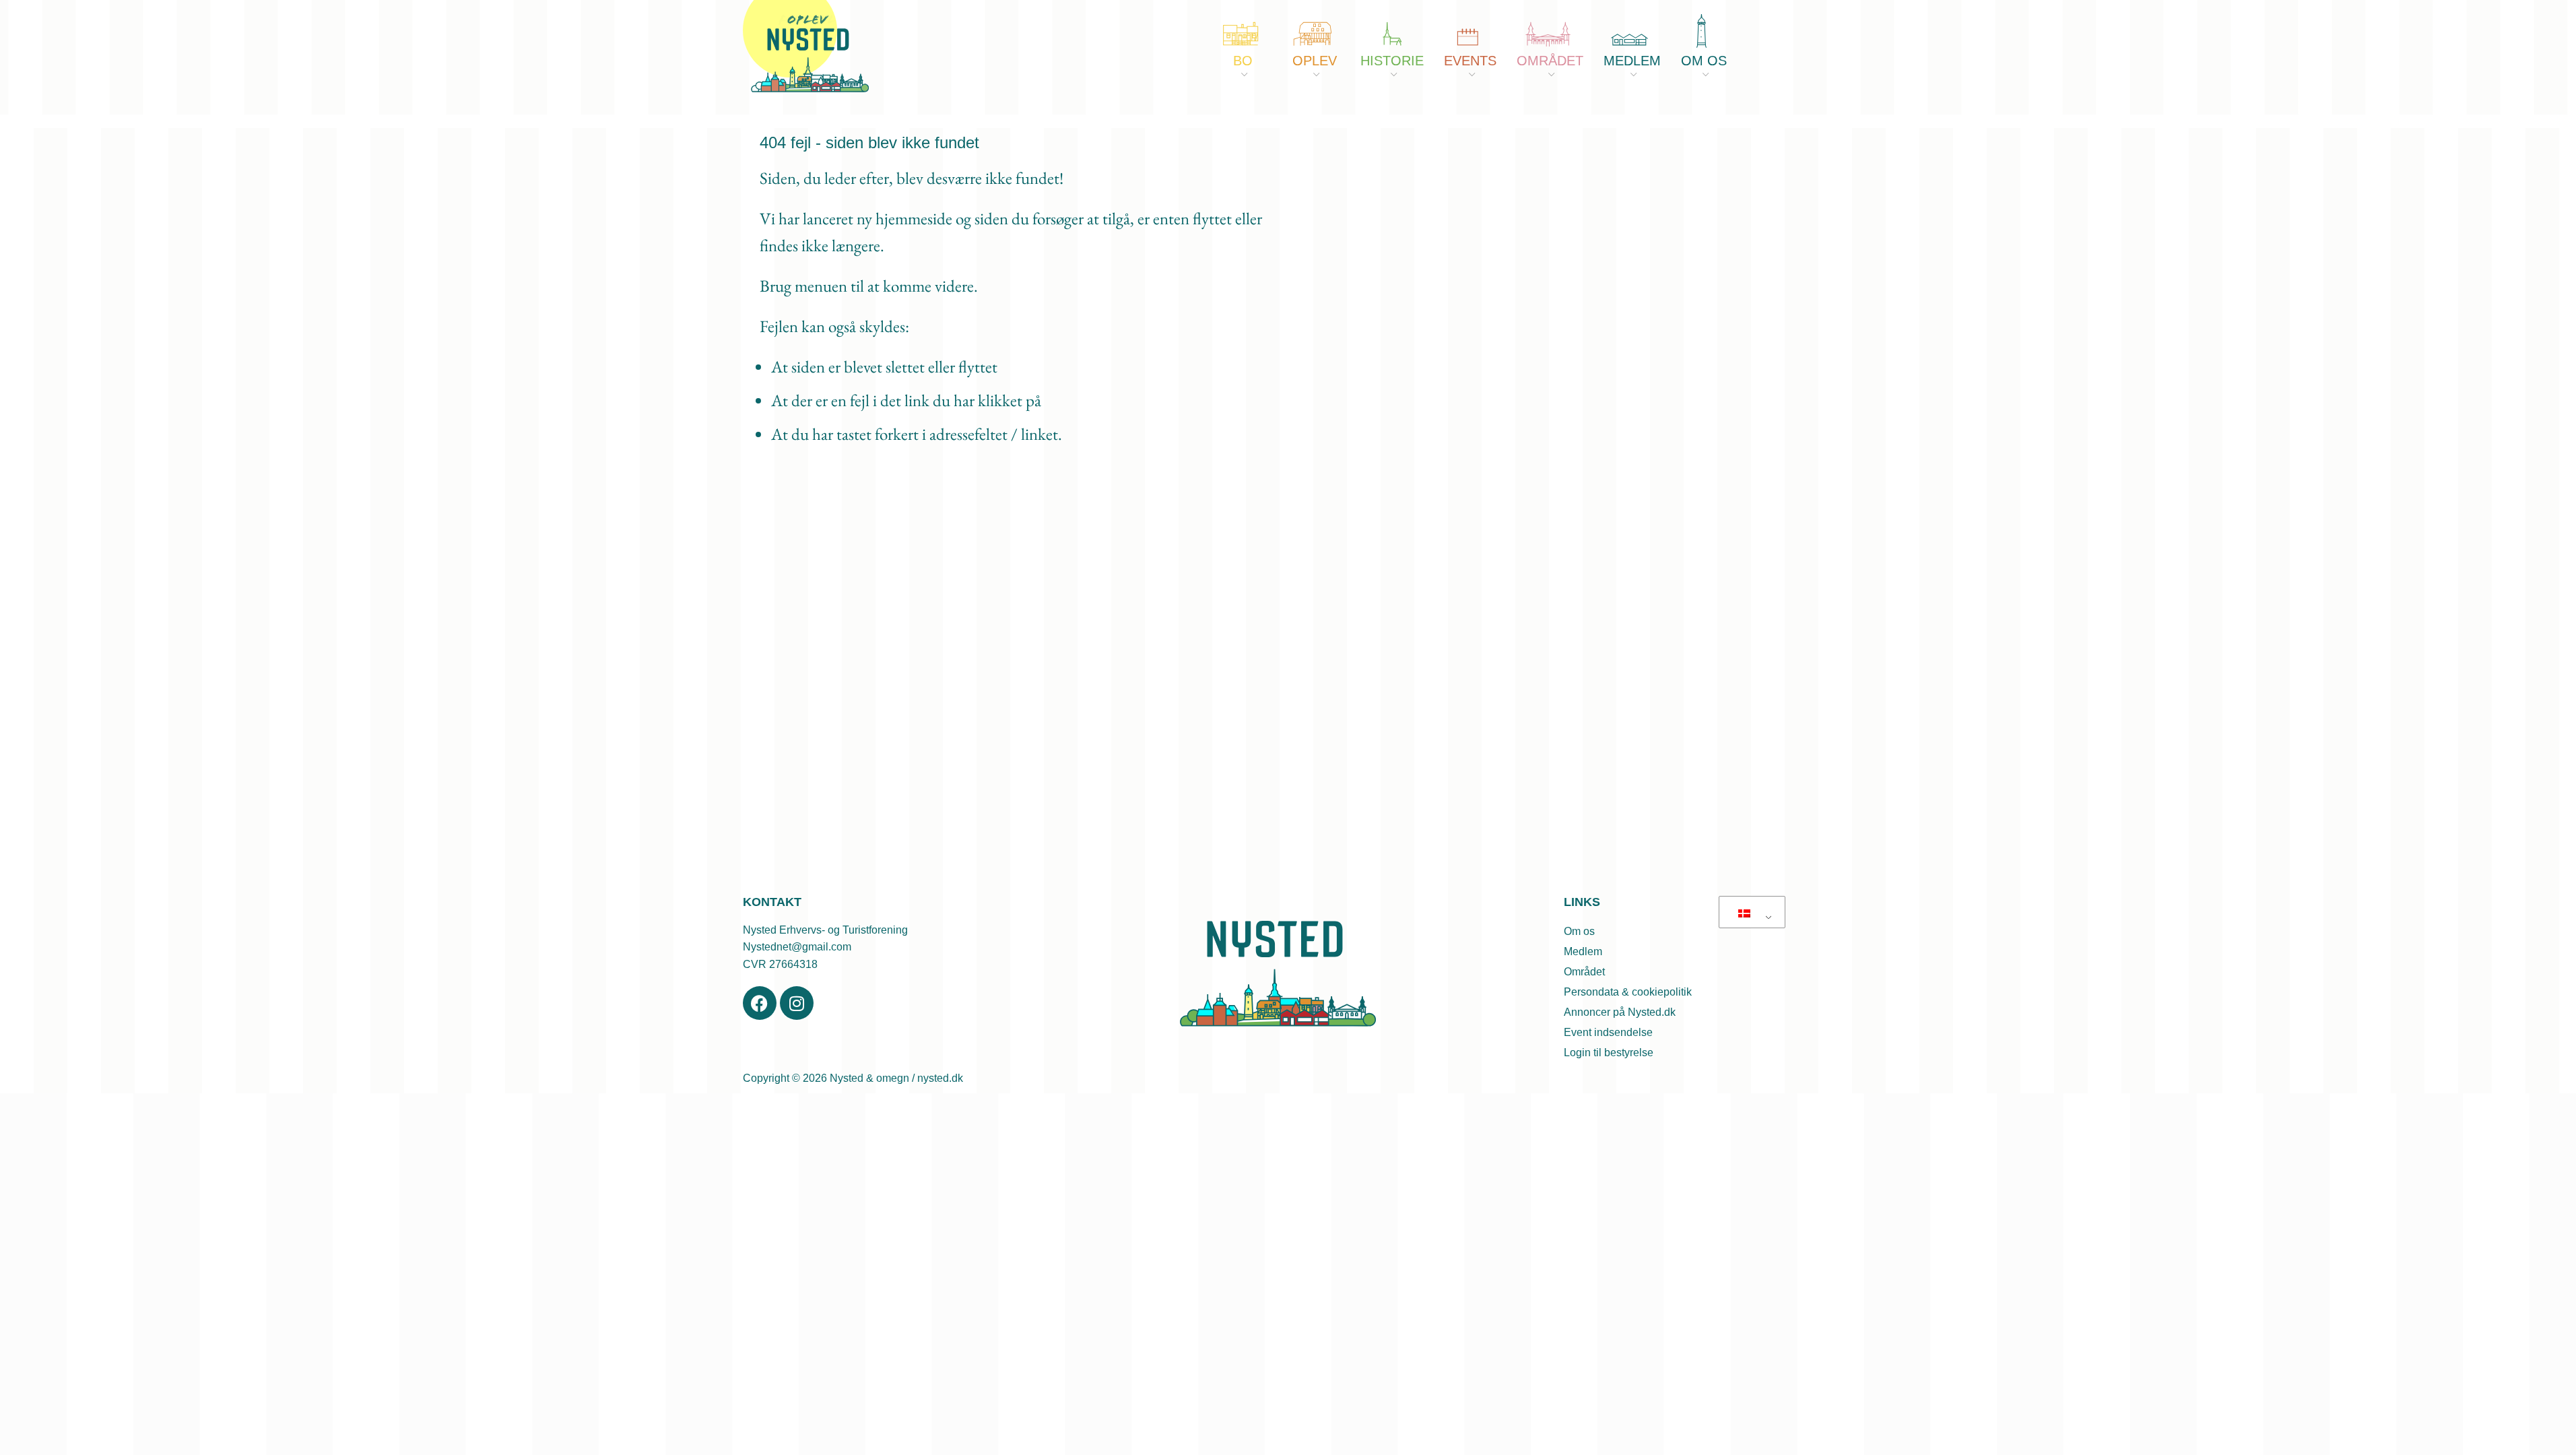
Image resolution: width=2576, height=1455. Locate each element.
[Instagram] (797, 1003)
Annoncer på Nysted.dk (1620, 1012)
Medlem (1583, 951)
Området (1584, 972)
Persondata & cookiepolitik (1628, 992)
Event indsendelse (1608, 1032)
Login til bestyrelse (1609, 1053)
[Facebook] (760, 1003)
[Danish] (1750, 913)
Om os (1579, 931)
